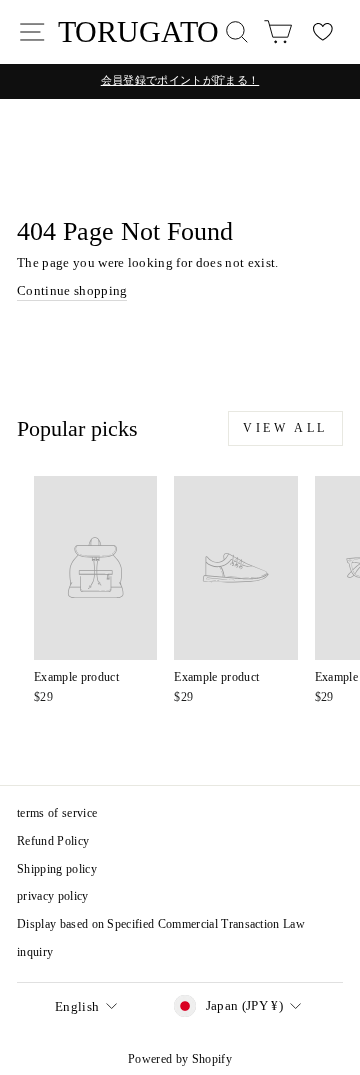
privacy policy (53, 896)
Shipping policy (57, 869)
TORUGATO (138, 31)
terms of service (57, 813)
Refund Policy (53, 841)
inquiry (35, 952)
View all (285, 428)
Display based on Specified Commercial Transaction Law (161, 924)
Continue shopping (72, 291)
